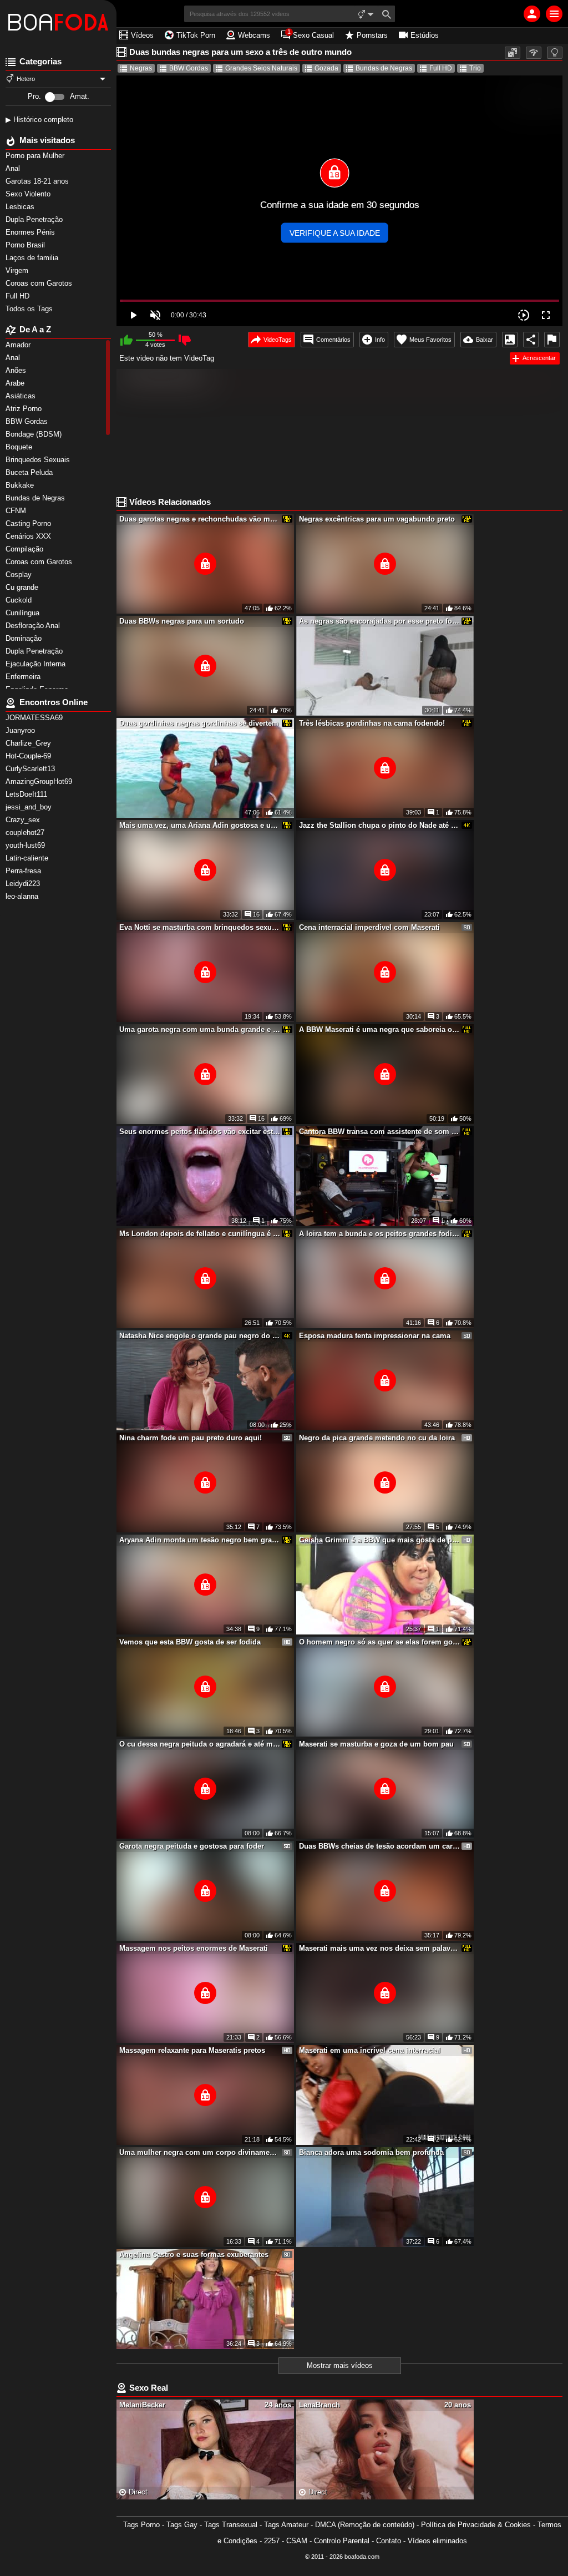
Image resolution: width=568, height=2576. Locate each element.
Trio (475, 68)
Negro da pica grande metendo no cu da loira (377, 1438)
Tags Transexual (231, 2525)
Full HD (19, 296)
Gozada (326, 68)
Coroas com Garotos (40, 283)
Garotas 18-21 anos (38, 181)
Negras (141, 68)
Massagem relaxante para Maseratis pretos (192, 2050)
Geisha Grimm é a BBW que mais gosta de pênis (379, 1540)
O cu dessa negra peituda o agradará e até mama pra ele (200, 1744)
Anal (14, 168)
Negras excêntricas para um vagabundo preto (377, 519)
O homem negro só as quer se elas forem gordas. (379, 1642)
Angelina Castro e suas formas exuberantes (194, 2254)
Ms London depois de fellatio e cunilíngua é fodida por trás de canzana (200, 1234)
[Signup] (532, 14)
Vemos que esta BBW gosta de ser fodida (190, 1642)
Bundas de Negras (384, 68)
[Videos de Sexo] (58, 22)
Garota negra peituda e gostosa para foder (192, 1846)
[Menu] (554, 14)
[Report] (552, 340)
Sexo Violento (29, 194)
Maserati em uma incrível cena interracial (370, 2050)
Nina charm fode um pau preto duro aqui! (191, 1438)
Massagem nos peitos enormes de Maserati (194, 1948)
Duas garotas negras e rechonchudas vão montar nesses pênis (200, 519)
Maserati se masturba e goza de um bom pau (376, 1744)
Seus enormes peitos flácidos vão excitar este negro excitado (200, 1132)
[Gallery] (510, 340)
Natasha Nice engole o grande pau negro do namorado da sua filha (200, 1336)
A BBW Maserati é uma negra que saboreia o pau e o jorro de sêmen (379, 1029)
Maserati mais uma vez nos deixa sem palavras (379, 1948)
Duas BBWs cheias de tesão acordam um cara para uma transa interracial (379, 1846)
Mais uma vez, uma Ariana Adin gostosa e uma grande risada (200, 825)
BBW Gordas (189, 68)
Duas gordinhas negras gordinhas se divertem (199, 723)
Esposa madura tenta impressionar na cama (375, 1336)
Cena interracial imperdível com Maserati (369, 927)
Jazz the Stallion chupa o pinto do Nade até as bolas (379, 825)
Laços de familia (33, 258)
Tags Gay (182, 2525)
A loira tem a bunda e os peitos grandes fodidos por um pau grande (379, 1234)
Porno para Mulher (36, 156)
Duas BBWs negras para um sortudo (182, 621)
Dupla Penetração (35, 219)
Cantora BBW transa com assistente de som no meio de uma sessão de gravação (379, 1132)
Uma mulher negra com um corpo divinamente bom (200, 2152)
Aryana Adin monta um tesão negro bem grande (200, 1540)
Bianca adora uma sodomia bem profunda (371, 2152)
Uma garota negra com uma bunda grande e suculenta (200, 1029)
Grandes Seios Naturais (261, 68)
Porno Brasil (26, 245)
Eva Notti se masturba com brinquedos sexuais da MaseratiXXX (200, 927)
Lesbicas (21, 207)
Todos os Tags (30, 309)
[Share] (531, 340)
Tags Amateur (286, 2525)
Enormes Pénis (31, 232)
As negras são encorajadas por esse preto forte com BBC (379, 621)
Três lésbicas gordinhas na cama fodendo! (372, 723)
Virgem (18, 270)
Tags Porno (141, 2525)
